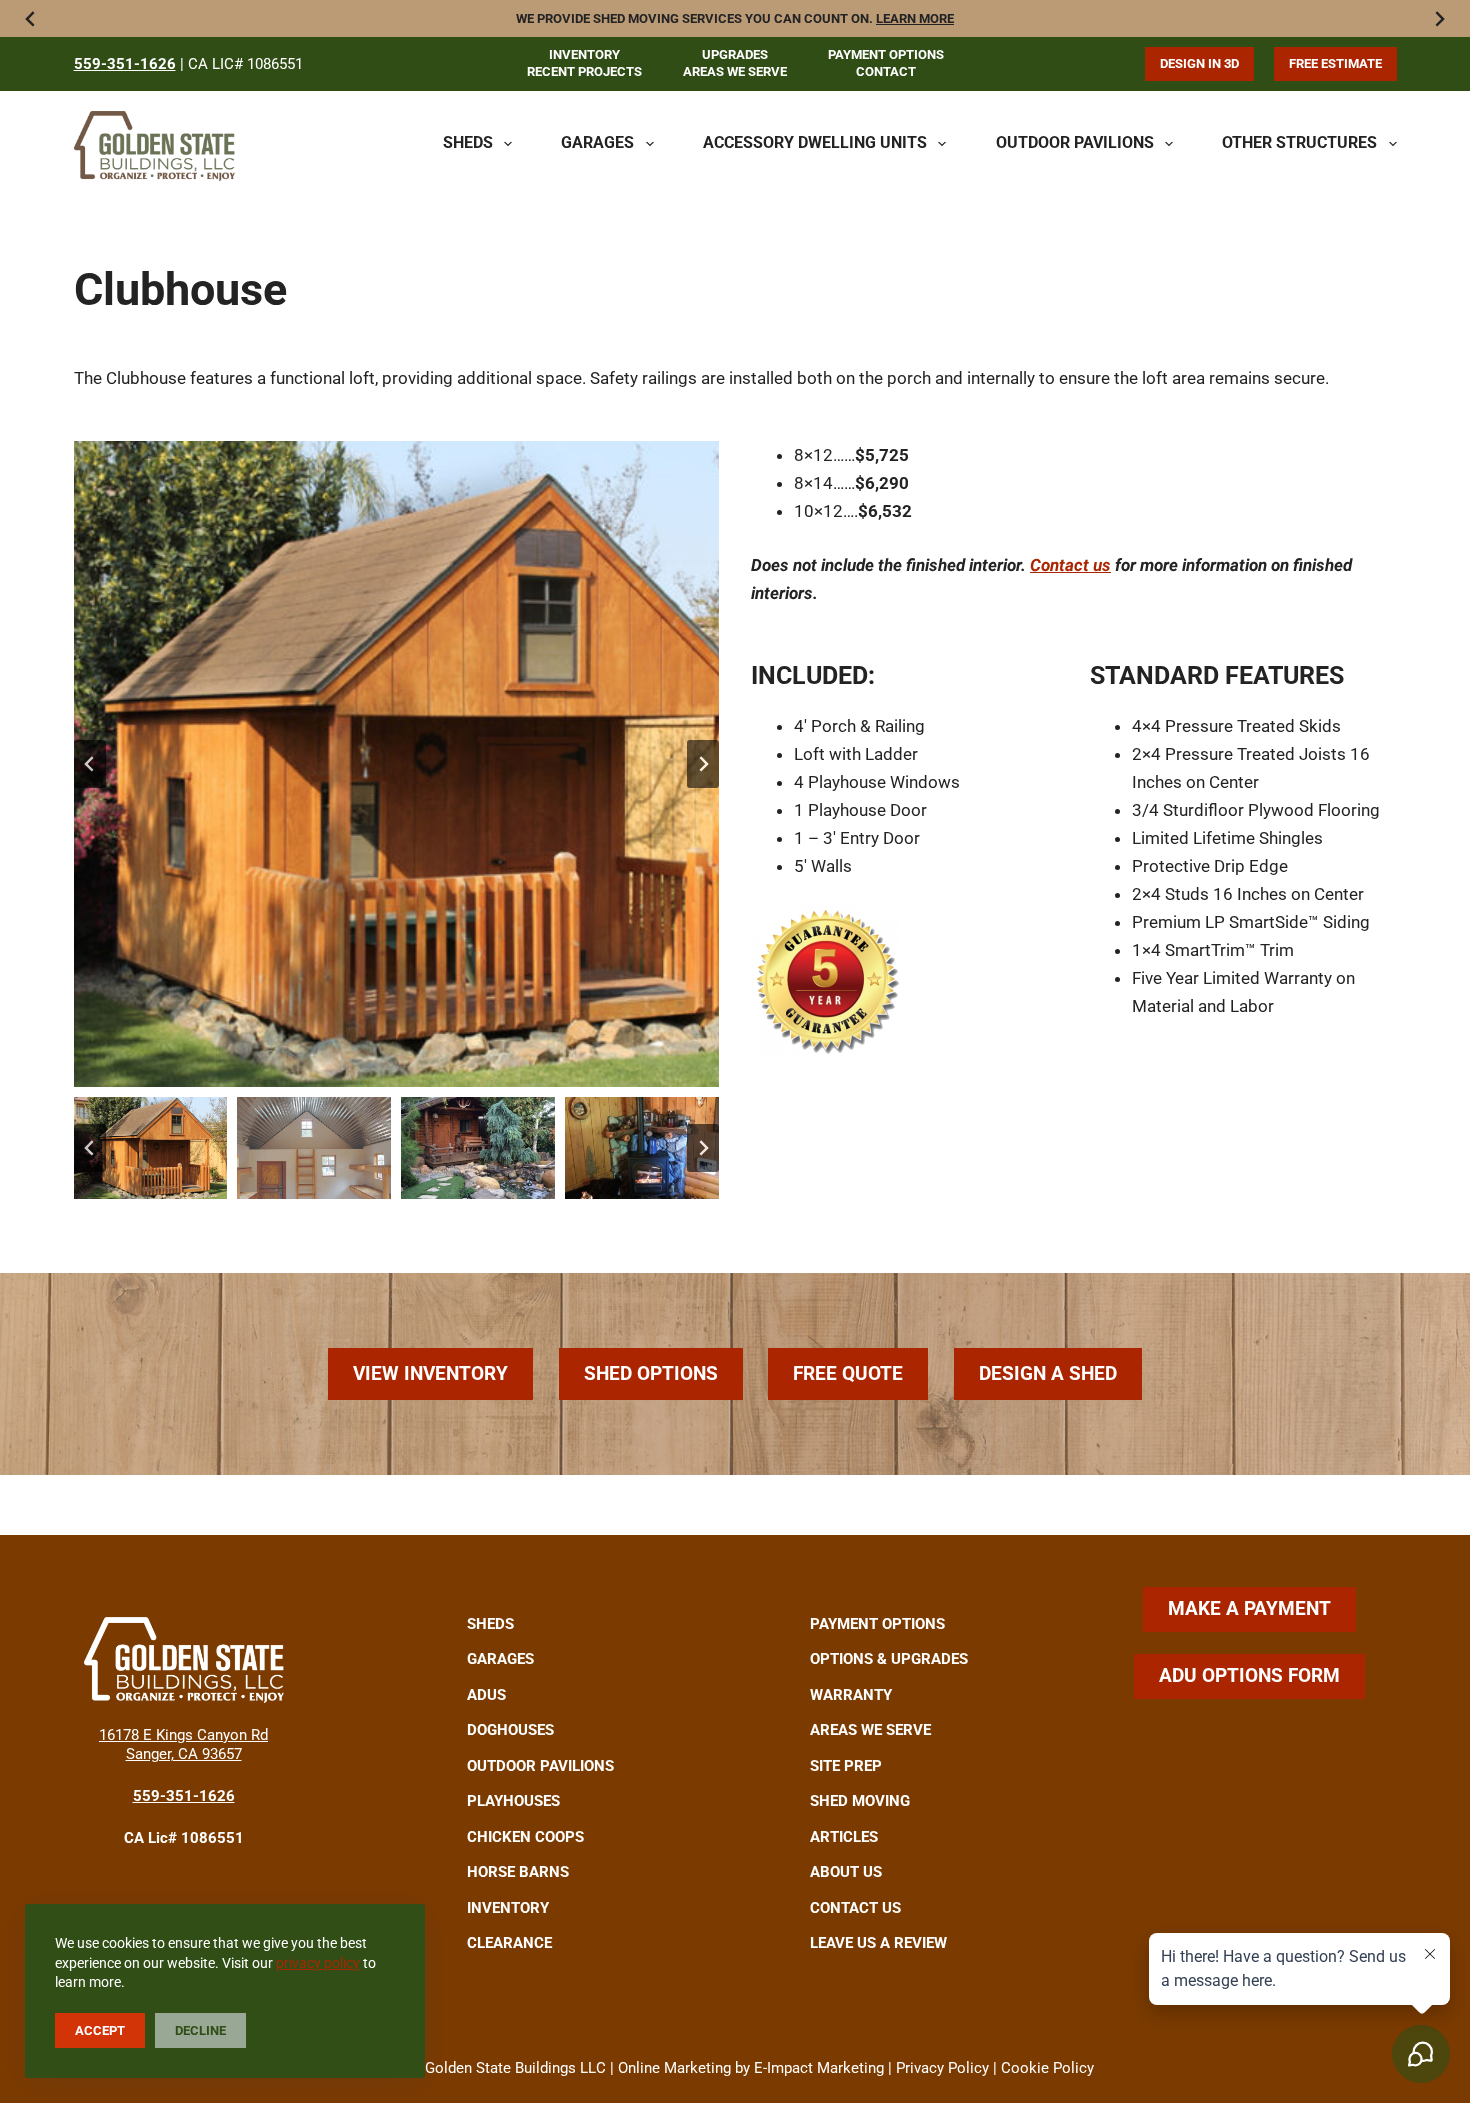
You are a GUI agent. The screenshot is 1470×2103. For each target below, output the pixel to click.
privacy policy (318, 1963)
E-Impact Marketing (819, 2068)
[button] (397, 764)
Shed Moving (860, 1801)
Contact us (1070, 565)
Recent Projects (584, 71)
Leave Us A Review (878, 1943)
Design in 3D (1199, 63)
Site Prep (846, 1766)
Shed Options (651, 1373)
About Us (846, 1872)
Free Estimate (1335, 63)
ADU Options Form (1249, 1675)
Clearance (509, 1943)
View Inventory (430, 1373)
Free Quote (848, 1373)
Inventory (584, 54)
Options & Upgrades (889, 1659)
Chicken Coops (525, 1837)
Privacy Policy (942, 2068)
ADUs (486, 1695)
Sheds (468, 142)
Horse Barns (518, 1872)
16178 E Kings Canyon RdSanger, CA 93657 (183, 1745)
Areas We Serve (735, 71)
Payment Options (886, 54)
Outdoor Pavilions (1075, 142)
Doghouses (510, 1730)
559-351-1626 (125, 64)
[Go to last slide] (90, 764)
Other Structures (1299, 142)
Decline (200, 2030)
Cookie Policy (1047, 2068)
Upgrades (735, 54)
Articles (844, 1837)
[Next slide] (703, 764)
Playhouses (513, 1801)
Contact (886, 71)
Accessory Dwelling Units (815, 142)
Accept (100, 2030)
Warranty (851, 1695)
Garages (597, 142)
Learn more (915, 18)
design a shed (1048, 1373)
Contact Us (855, 1908)
